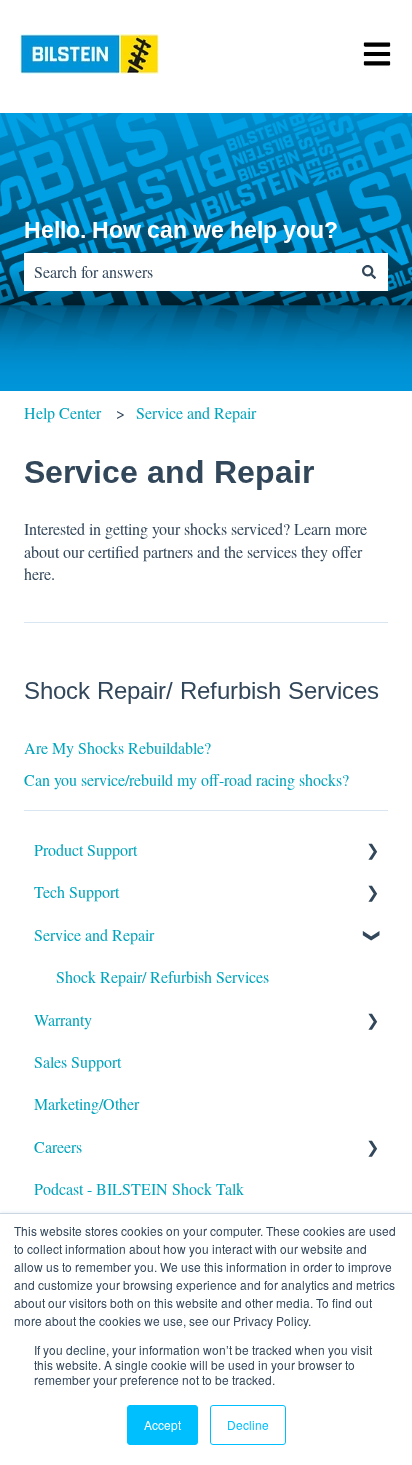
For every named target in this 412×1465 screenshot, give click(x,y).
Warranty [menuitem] (63, 1019)
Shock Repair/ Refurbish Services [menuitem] (162, 976)
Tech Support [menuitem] (76, 891)
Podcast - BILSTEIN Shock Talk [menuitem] (139, 1188)
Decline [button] (248, 1424)
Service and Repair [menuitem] (94, 934)
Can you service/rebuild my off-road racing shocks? (186, 779)
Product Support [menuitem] (85, 849)
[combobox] (187, 272)
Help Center (62, 412)
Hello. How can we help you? (181, 230)
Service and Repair (196, 412)
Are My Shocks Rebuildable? (117, 747)
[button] (372, 851)
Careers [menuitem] (58, 1146)
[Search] (369, 272)
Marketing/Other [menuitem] (86, 1103)
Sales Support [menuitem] (77, 1061)
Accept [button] (162, 1424)
